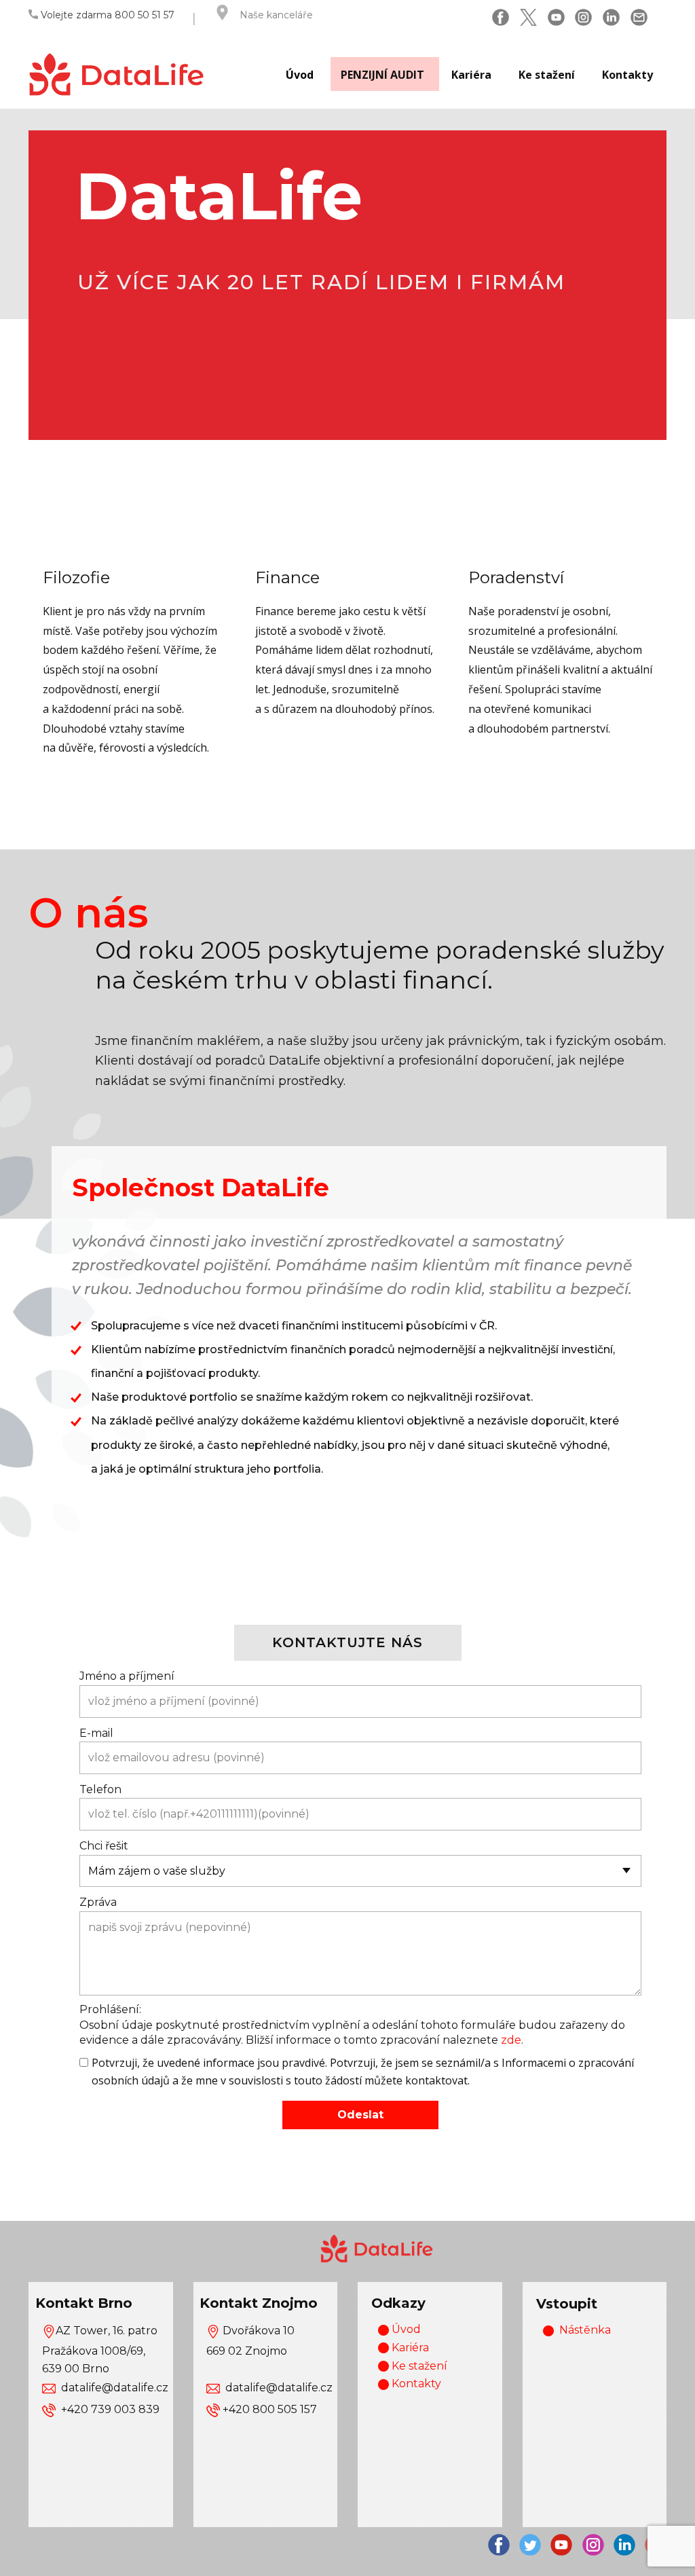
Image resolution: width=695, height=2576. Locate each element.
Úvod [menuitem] (300, 75)
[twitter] (528, 17)
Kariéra (409, 2348)
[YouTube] (556, 17)
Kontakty (415, 2384)
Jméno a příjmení (127, 1676)
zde (511, 2040)
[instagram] (583, 17)
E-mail (96, 1733)
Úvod (405, 2329)
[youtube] (561, 2545)
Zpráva (98, 1902)
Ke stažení (418, 2366)
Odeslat (360, 2115)
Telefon (100, 1789)
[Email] (639, 17)
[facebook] (501, 17)
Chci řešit (104, 1846)
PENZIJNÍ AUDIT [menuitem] (382, 75)
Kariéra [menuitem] (471, 75)
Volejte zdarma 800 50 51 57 (106, 15)
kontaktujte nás (347, 1642)
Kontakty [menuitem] (627, 75)
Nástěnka (585, 2330)
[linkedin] (611, 17)
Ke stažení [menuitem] (547, 75)
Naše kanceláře (276, 15)
